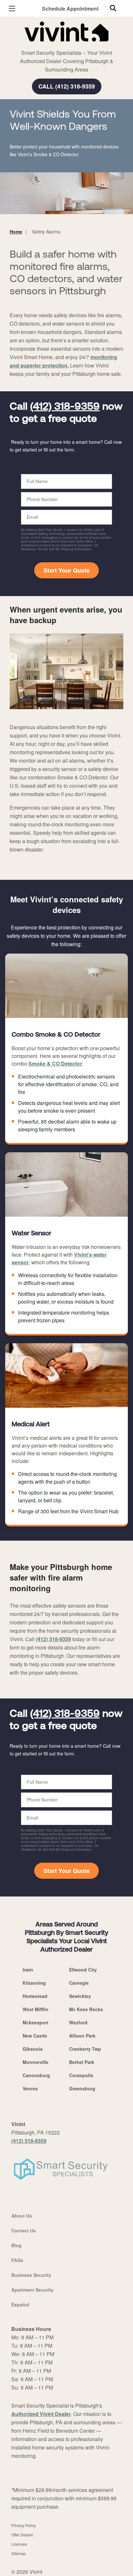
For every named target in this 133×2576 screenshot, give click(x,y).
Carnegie (79, 1983)
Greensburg (82, 2088)
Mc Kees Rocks (86, 2009)
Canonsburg (36, 2075)
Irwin (28, 1970)
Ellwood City (83, 1970)
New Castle (35, 2036)
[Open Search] (113, 8)
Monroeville (36, 2062)
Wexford (78, 2022)
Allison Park (82, 2036)
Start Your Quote (67, 570)
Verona (30, 2088)
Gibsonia (33, 2049)
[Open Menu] (12, 9)
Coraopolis (81, 2075)
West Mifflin (36, 2009)
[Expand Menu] (69, 45)
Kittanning (34, 1983)
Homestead (35, 1996)
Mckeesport (36, 2022)
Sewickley (80, 1996)
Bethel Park (82, 2062)
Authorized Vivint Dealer (41, 2414)
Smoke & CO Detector (55, 1064)
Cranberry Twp (85, 2049)
